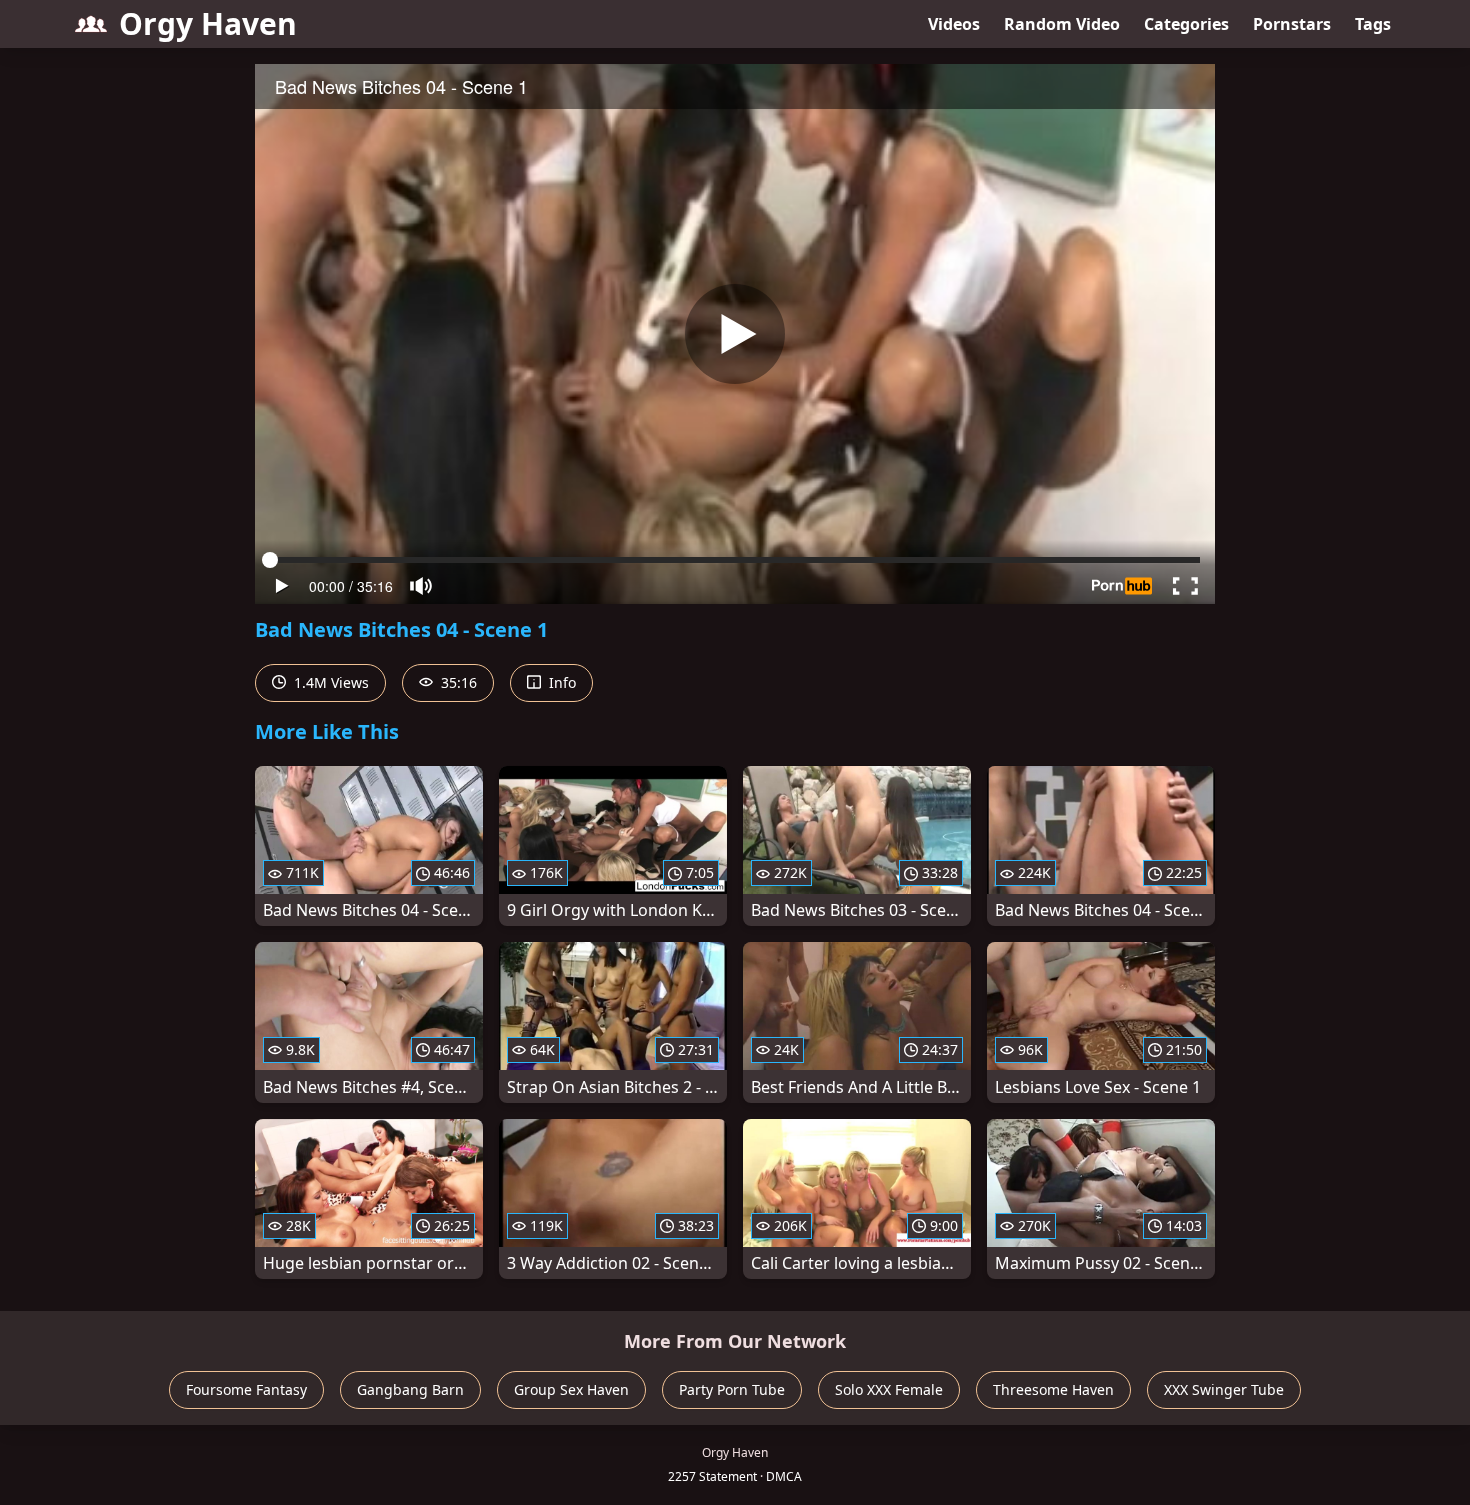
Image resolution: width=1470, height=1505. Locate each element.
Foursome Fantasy (246, 1389)
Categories (1186, 24)
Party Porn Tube (732, 1389)
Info (560, 682)
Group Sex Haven (571, 1389)
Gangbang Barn (410, 1389)
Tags (1373, 24)
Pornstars (1292, 24)
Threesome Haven (1053, 1389)
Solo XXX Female (889, 1389)
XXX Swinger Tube (1224, 1389)
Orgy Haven (208, 23)
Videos (954, 24)
